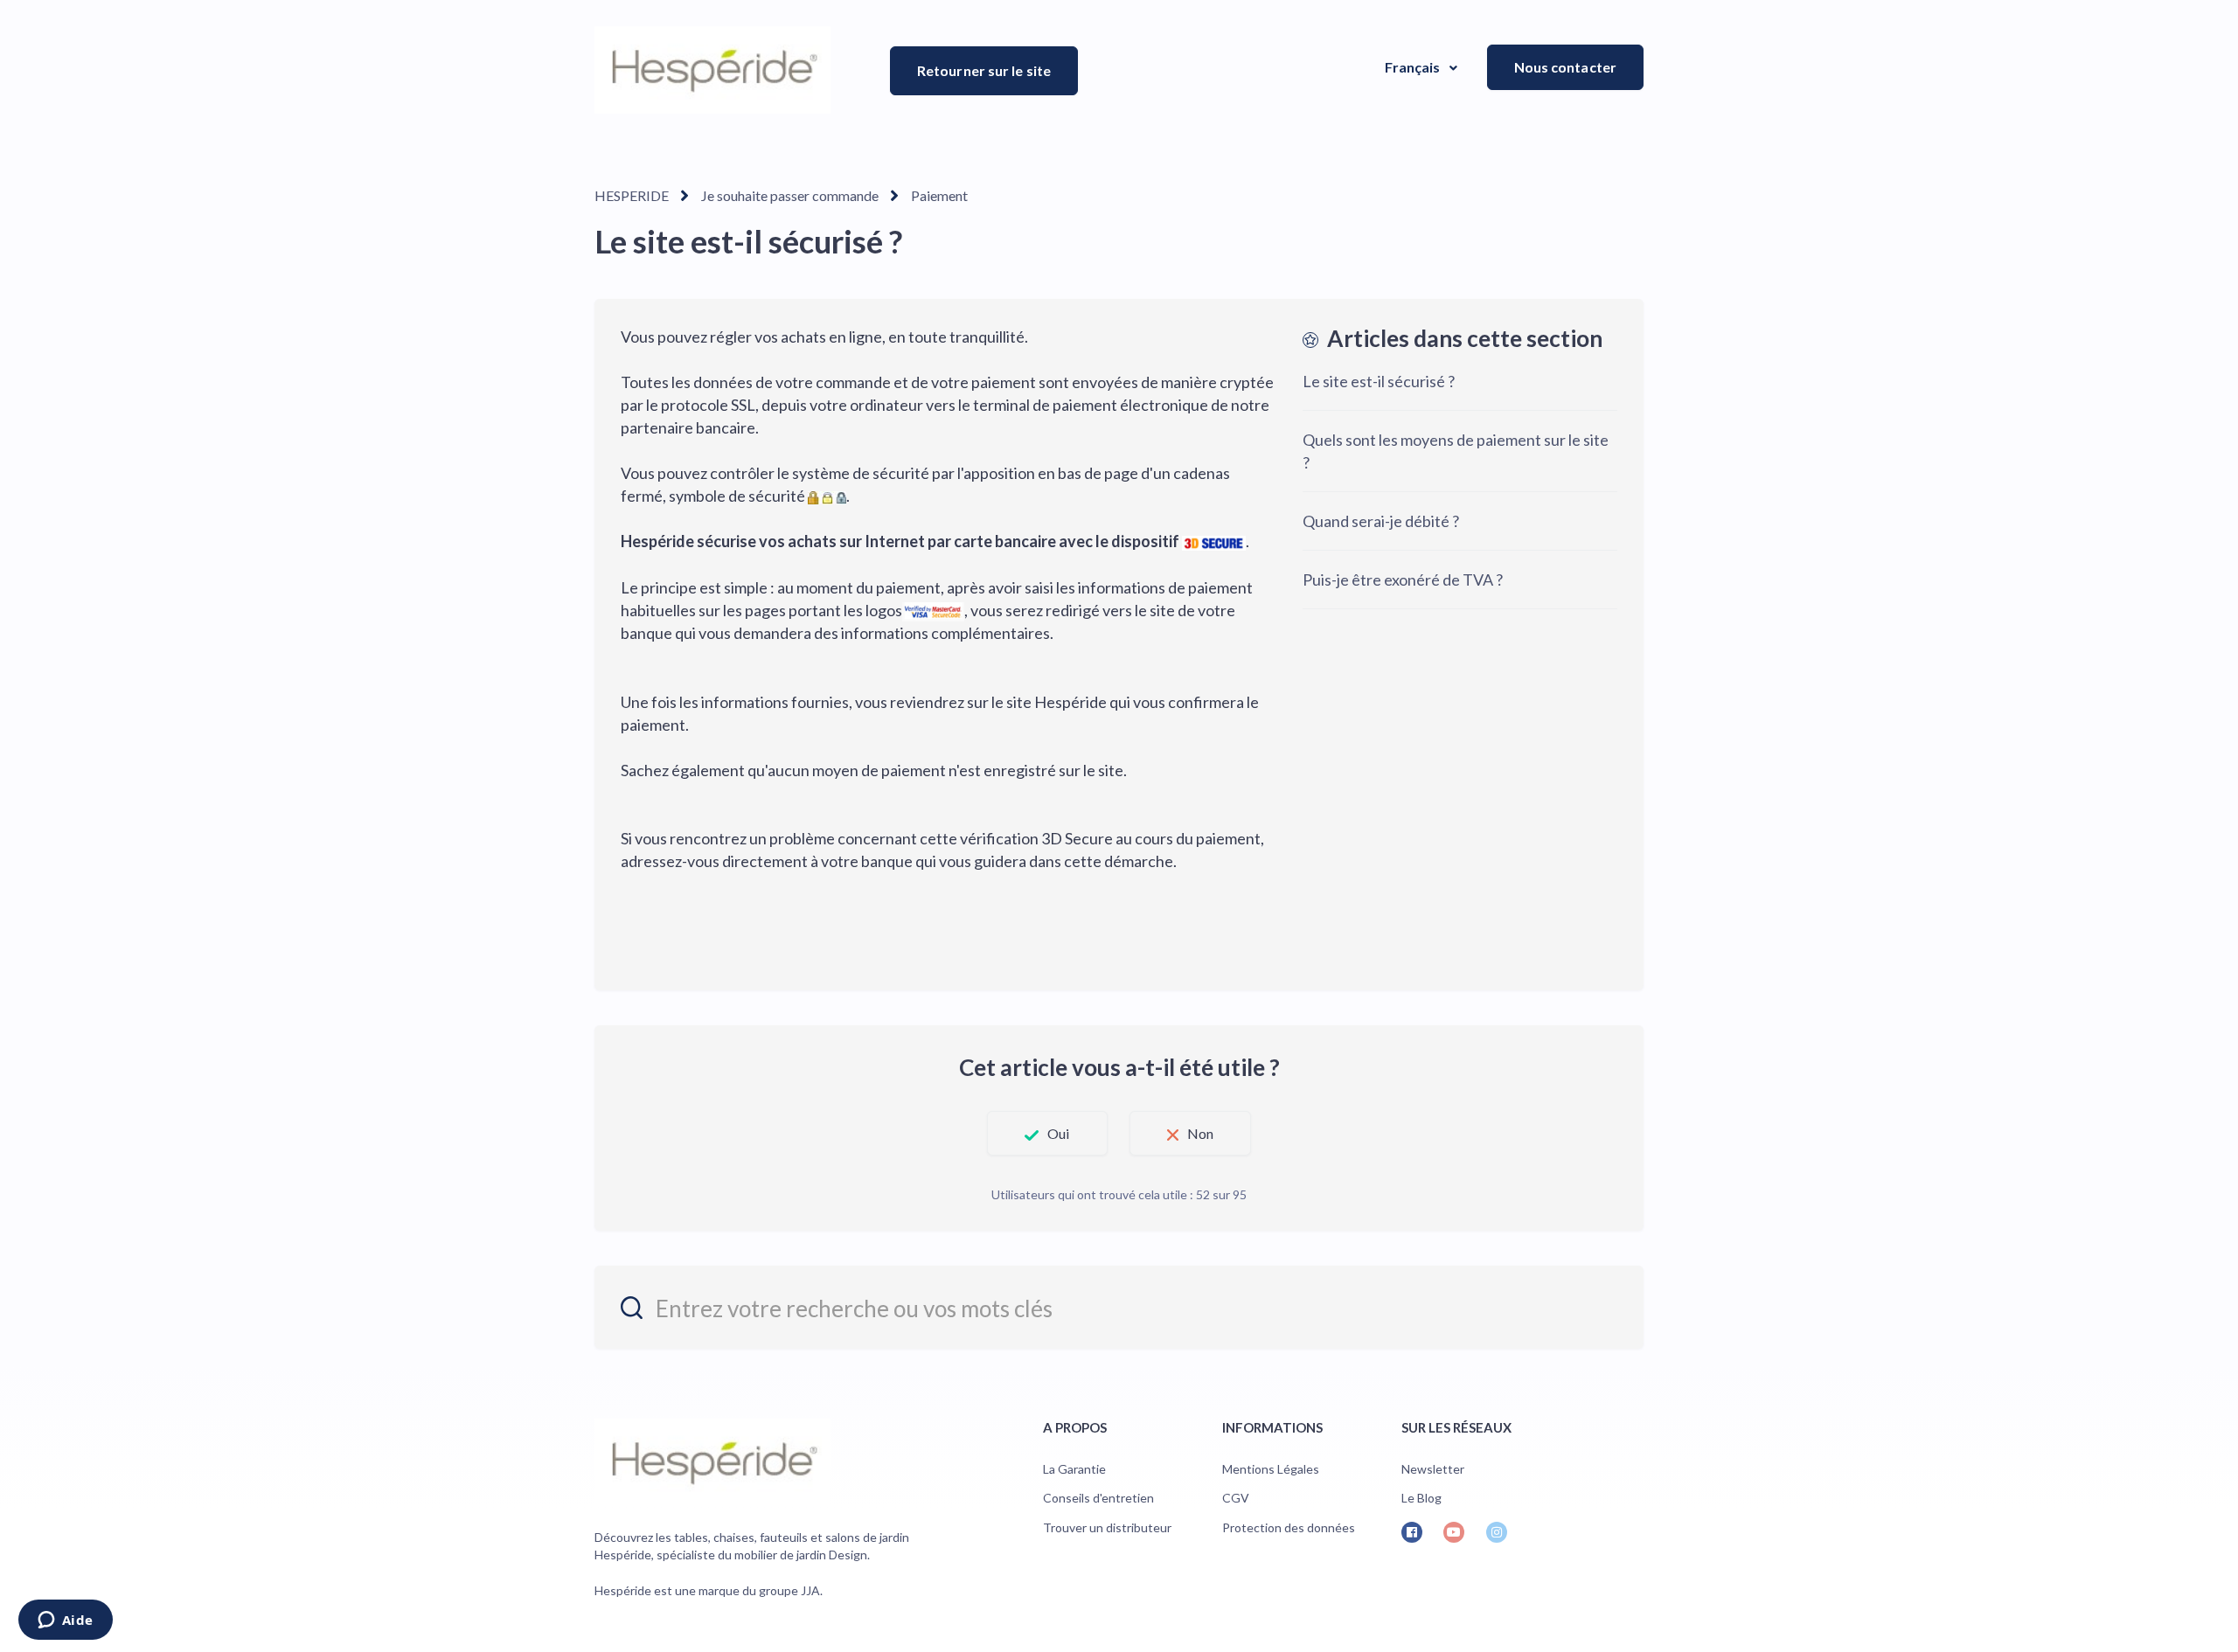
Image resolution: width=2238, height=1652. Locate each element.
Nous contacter (1565, 67)
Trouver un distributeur (1107, 1527)
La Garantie (1074, 1469)
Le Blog (1421, 1498)
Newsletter (1433, 1469)
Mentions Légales (1271, 1469)
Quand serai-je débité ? (1381, 521)
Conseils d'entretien (1098, 1498)
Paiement (939, 195)
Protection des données (1289, 1527)
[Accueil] (712, 70)
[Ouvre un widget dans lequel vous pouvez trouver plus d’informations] (65, 1621)
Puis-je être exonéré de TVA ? (1403, 580)
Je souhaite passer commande (790, 195)
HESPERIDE (632, 195)
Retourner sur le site (984, 70)
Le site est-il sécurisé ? (1379, 381)
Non (1200, 1133)
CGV (1236, 1498)
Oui (1058, 1133)
